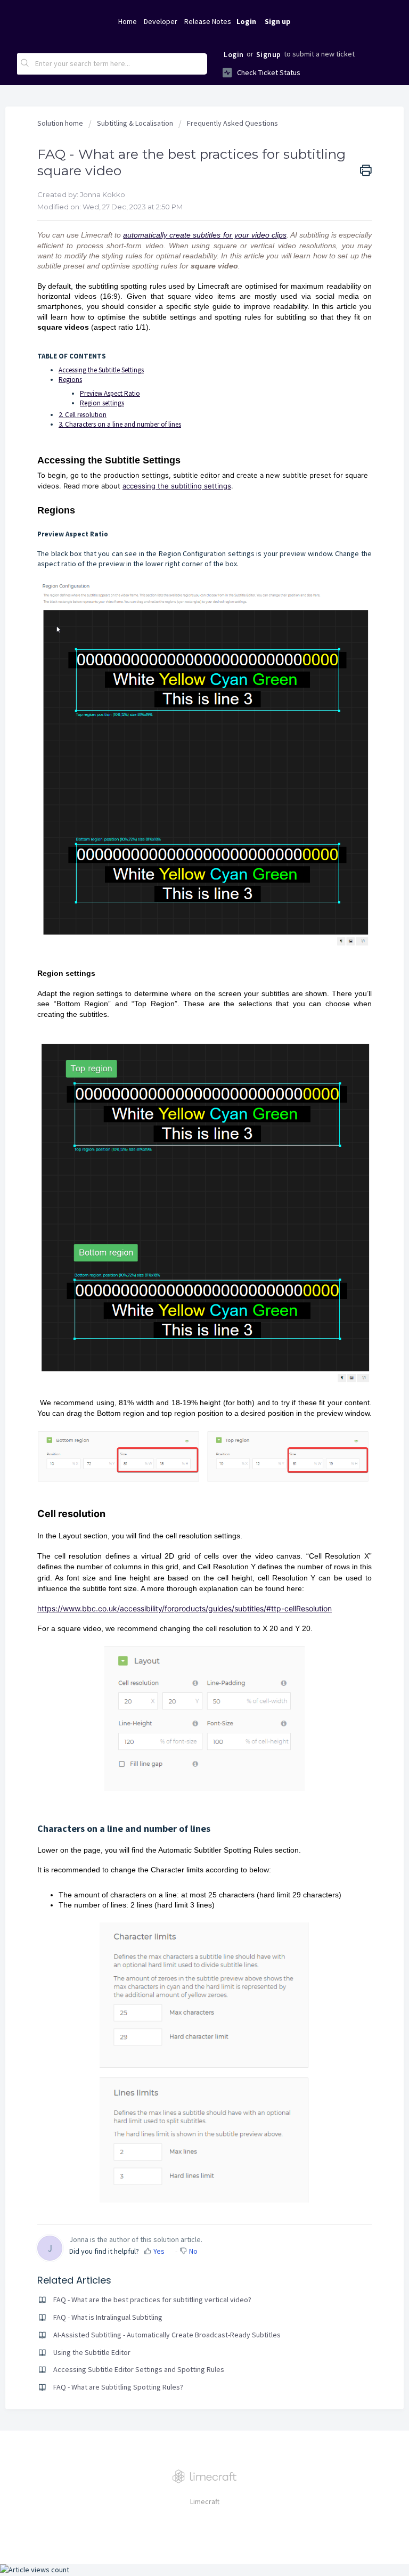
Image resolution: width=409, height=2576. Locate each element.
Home (128, 21)
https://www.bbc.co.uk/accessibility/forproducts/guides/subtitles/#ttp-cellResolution (185, 1608)
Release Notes (208, 21)
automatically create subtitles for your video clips (204, 235)
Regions (70, 380)
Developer (161, 21)
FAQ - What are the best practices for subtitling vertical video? (152, 2300)
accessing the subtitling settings (177, 486)
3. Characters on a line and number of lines (120, 424)
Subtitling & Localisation (135, 123)
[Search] (25, 64)
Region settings (102, 403)
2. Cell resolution (83, 415)
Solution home (61, 123)
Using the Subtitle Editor (92, 2352)
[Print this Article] (366, 171)
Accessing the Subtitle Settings (101, 370)
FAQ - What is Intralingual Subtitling (108, 2317)
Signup (269, 54)
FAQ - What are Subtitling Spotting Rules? (118, 2387)
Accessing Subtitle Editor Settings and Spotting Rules (139, 2369)
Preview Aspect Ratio (110, 393)
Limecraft (205, 2501)
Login (234, 54)
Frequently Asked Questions (232, 123)
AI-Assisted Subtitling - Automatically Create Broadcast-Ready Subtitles (167, 2335)
